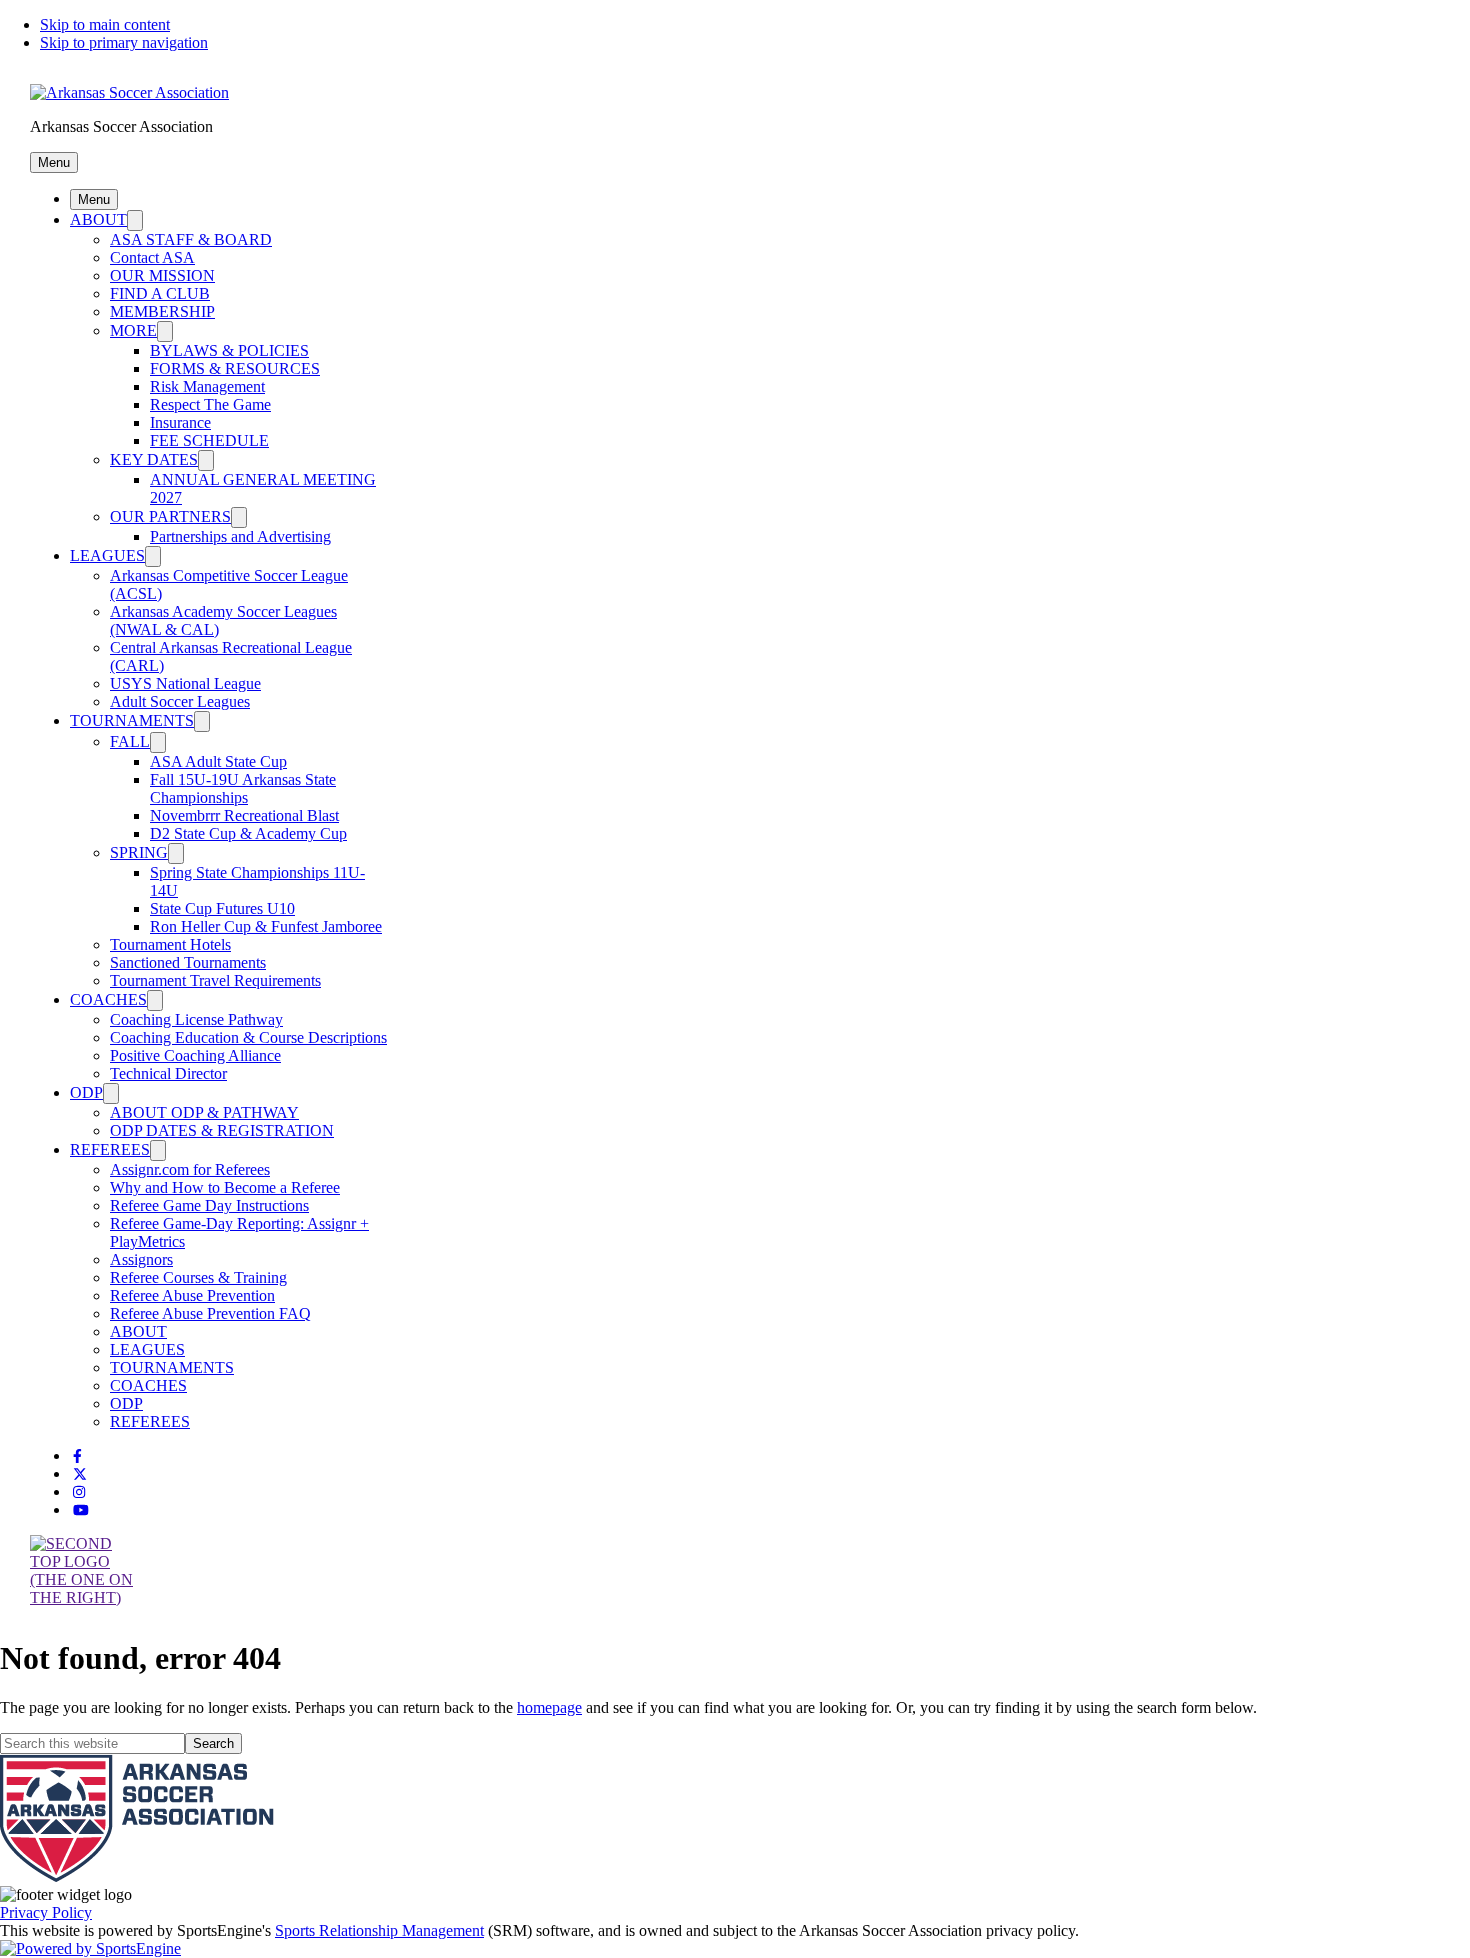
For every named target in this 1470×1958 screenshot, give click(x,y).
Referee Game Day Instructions (209, 1205)
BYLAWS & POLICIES (229, 350)
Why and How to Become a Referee (225, 1187)
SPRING (139, 852)
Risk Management (207, 386)
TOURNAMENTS (132, 720)
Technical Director (168, 1073)
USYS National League (185, 683)
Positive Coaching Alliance (195, 1055)
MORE (133, 330)
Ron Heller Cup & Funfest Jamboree (266, 926)
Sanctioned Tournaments (188, 962)
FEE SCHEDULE (209, 440)
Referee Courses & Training (198, 1277)
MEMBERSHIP (162, 311)
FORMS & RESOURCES (235, 368)
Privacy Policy (46, 1912)
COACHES (108, 999)
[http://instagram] (79, 1492)
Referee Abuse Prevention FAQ (210, 1313)
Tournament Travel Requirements (215, 980)
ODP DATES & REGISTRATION (222, 1130)
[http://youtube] (81, 1510)
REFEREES (110, 1149)
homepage (549, 1707)
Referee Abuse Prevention (192, 1295)
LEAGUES (107, 555)
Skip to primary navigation (124, 42)
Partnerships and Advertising (240, 536)
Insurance (180, 422)
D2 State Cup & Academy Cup (248, 833)
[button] (54, 162)
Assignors (141, 1259)
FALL (130, 741)
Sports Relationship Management (379, 1930)
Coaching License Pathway (196, 1019)
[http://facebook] (77, 1456)
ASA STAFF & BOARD (191, 239)
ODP (86, 1092)
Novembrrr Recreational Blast (244, 815)
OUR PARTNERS (170, 516)
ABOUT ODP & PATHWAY (204, 1112)
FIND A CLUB (160, 293)
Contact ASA (152, 257)
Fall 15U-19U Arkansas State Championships (243, 788)
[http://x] (80, 1474)
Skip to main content (105, 24)
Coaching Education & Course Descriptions (248, 1037)
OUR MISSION (162, 275)
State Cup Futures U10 (222, 908)
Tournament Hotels (170, 944)
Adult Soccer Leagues (180, 701)
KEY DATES (154, 459)
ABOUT (98, 219)
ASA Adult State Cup (218, 761)
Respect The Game (210, 404)
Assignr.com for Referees (190, 1169)
